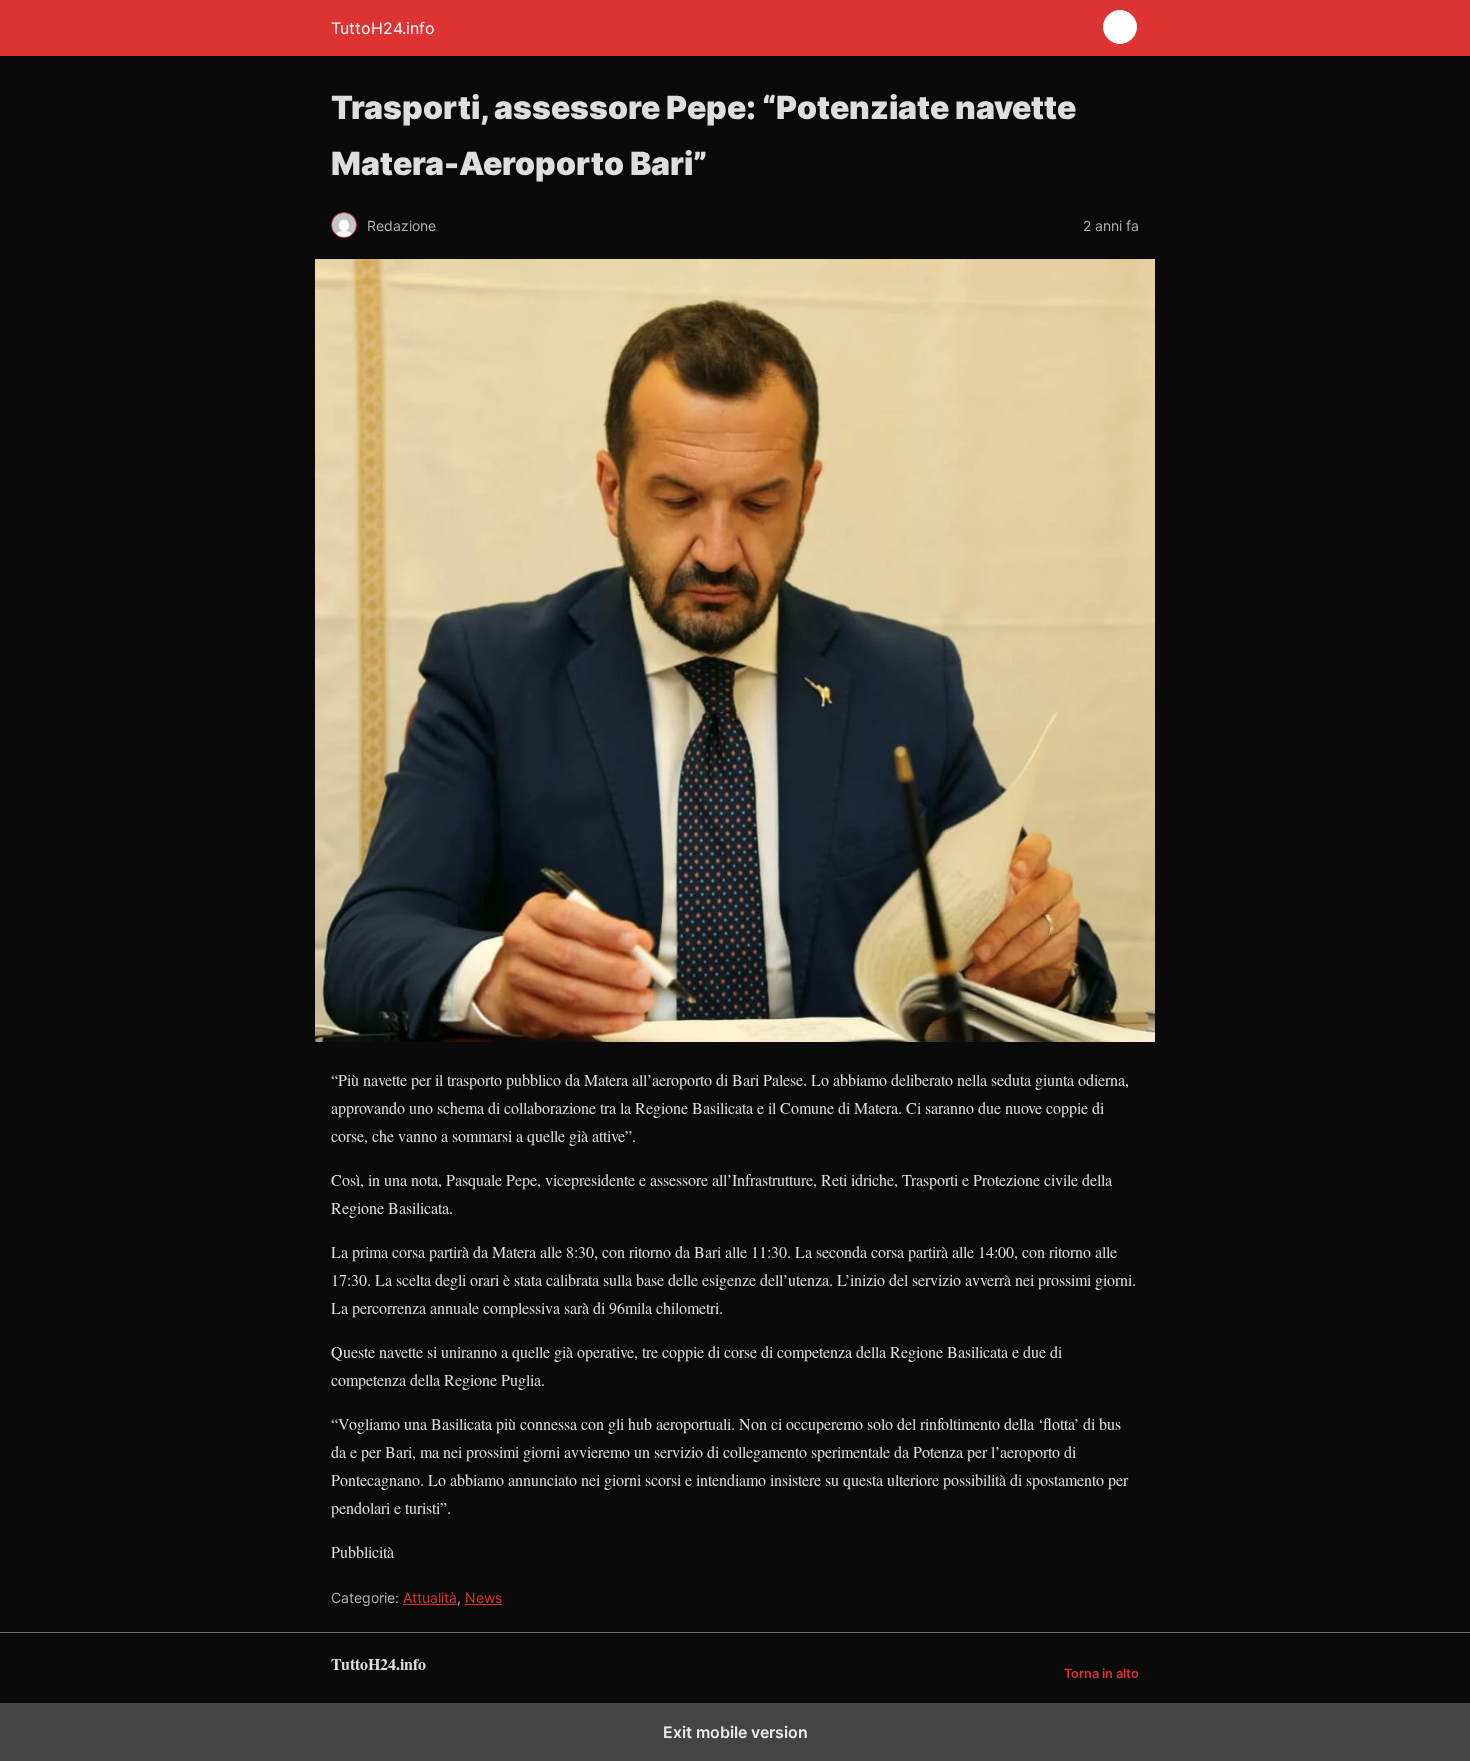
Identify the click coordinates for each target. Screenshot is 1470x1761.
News (483, 1597)
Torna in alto (1101, 1673)
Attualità (430, 1597)
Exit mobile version (735, 1732)
